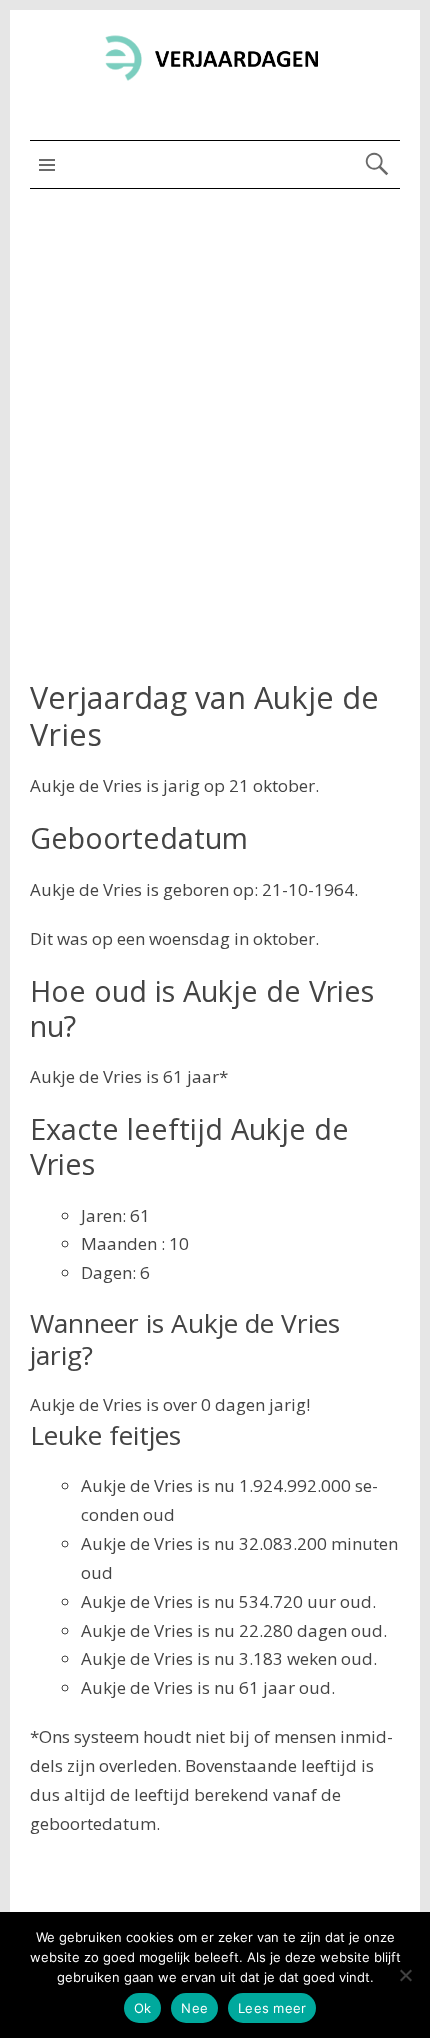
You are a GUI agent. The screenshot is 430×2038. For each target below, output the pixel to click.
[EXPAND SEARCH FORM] (376, 164)
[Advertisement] (215, 414)
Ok (143, 2008)
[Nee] (405, 1975)
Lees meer (272, 2008)
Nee (194, 2008)
